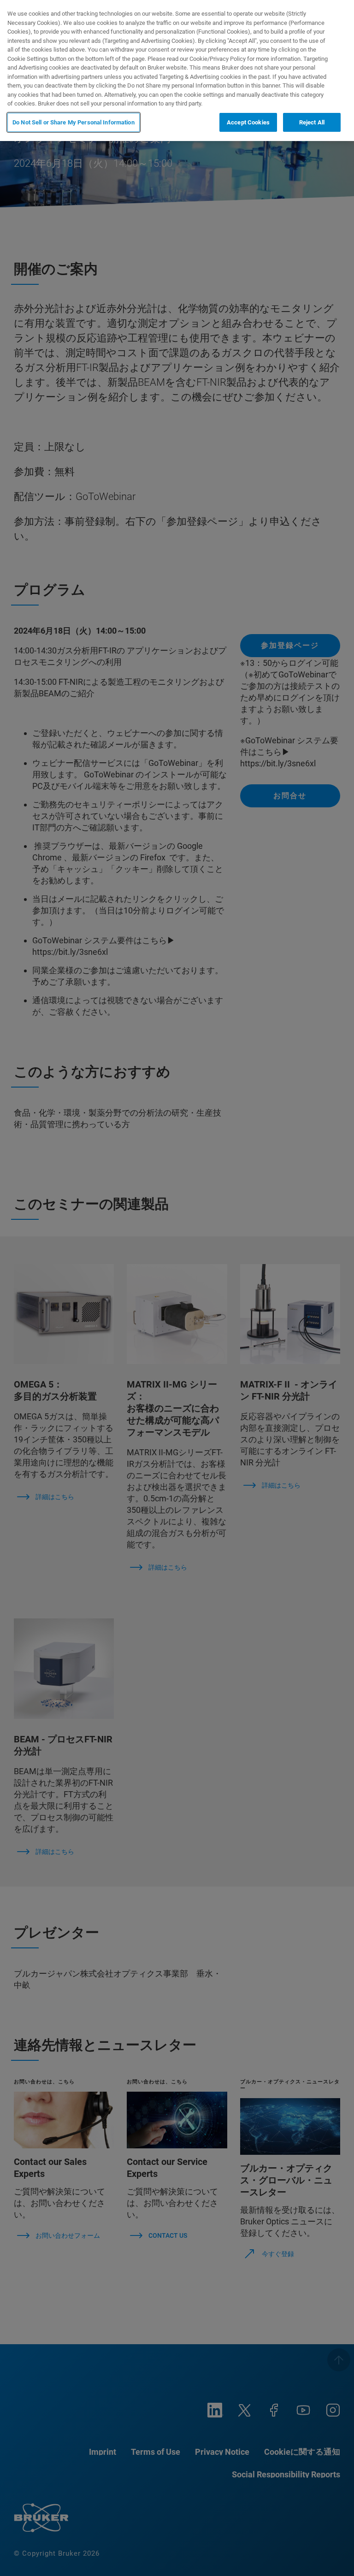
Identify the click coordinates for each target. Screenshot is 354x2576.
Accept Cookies (248, 122)
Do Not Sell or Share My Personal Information (74, 122)
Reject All (312, 122)
